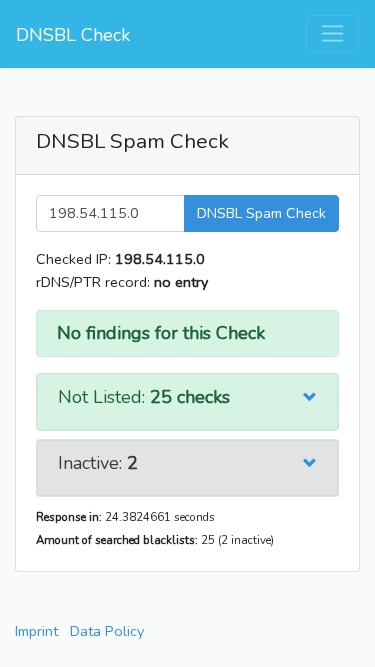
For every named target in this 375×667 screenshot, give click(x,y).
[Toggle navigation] (332, 33)
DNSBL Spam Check (261, 213)
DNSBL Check (73, 35)
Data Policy (107, 631)
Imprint (36, 631)
